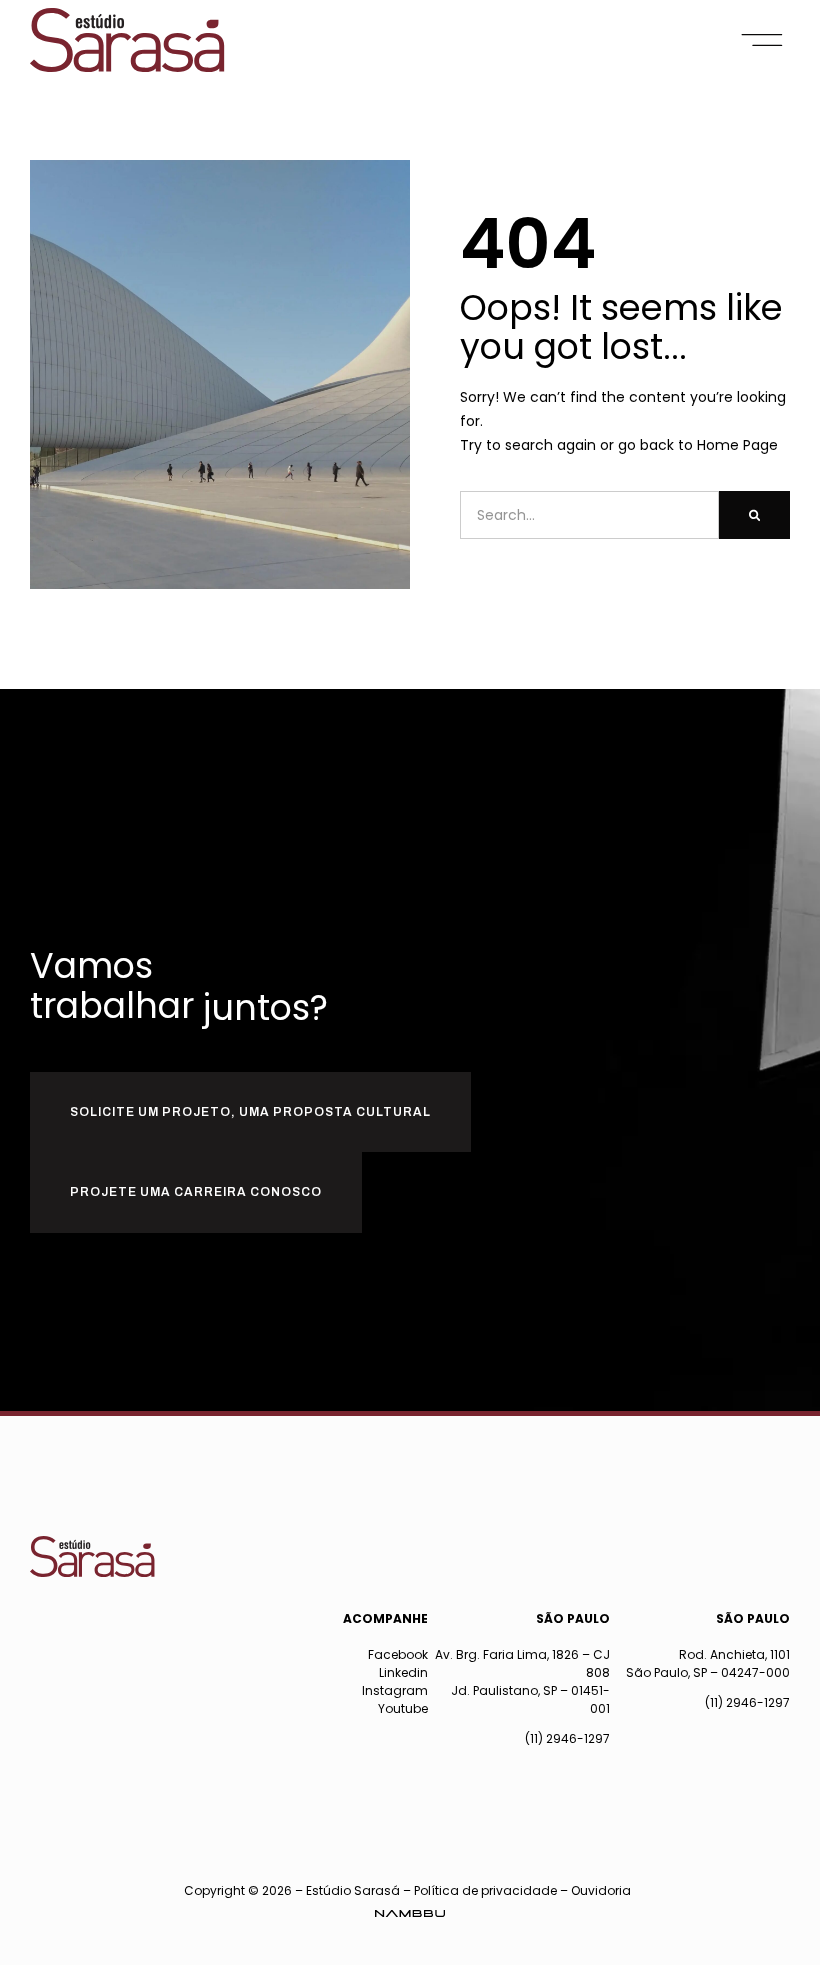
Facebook (398, 1654)
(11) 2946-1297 (567, 1738)
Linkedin (403, 1672)
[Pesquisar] (754, 515)
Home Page (737, 445)
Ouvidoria (601, 1890)
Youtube (403, 1708)
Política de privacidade (485, 1890)
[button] (762, 40)
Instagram (395, 1690)
